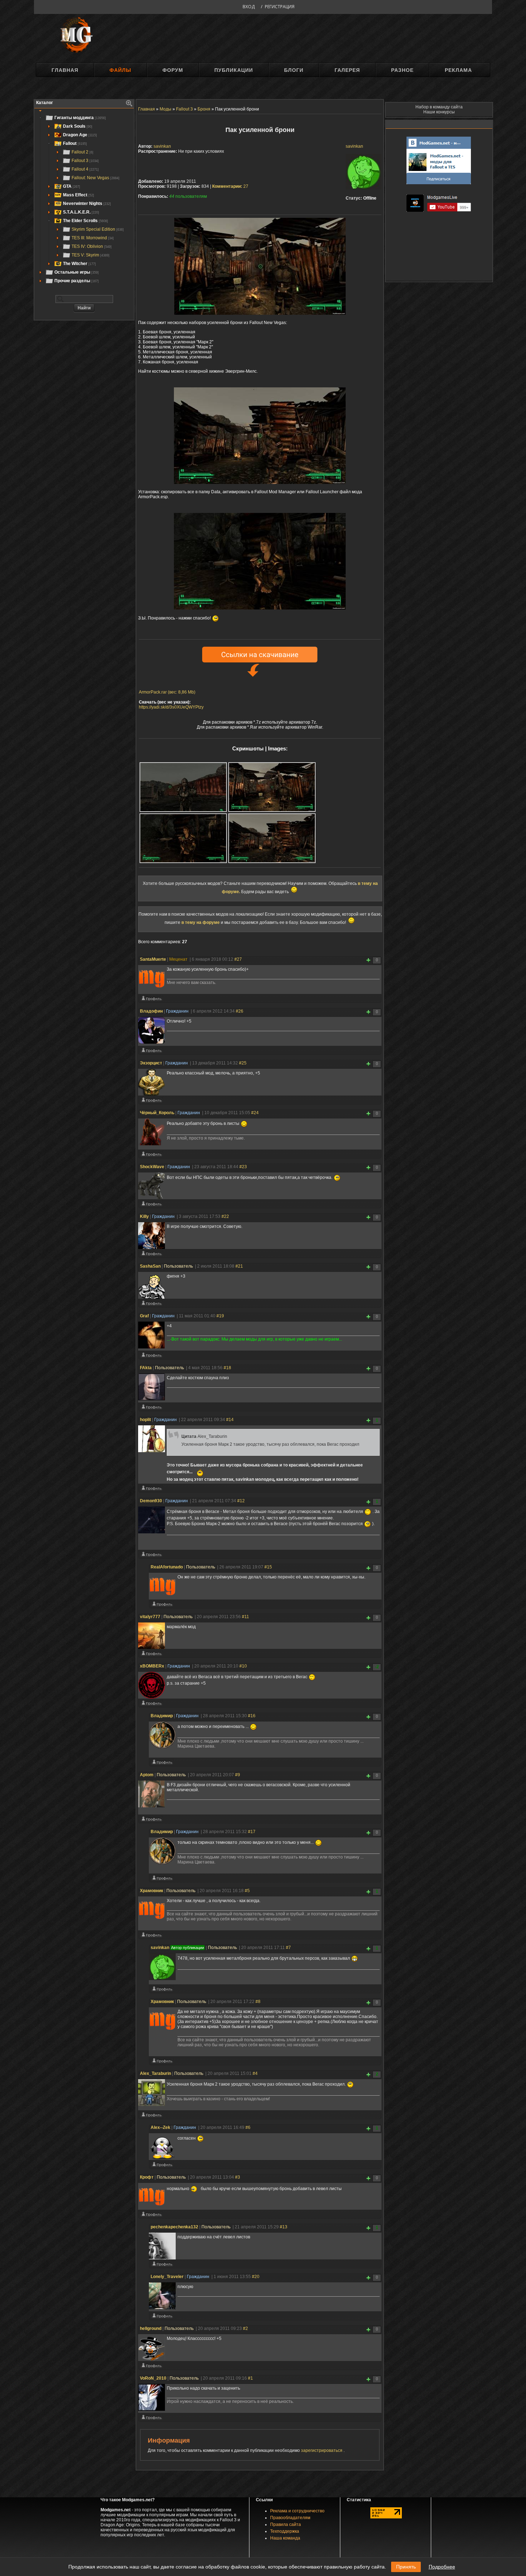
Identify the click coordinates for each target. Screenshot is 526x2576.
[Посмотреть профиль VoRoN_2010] (151, 2419)
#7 (288, 1948)
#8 (258, 2002)
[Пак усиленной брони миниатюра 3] (183, 838)
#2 (245, 2328)
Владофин (151, 1011)
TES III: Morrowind (93, 238)
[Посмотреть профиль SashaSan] (151, 1305)
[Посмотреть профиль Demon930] (151, 1556)
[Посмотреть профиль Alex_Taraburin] (151, 2116)
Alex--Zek (160, 2127)
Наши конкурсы (439, 112)
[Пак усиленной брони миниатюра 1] (183, 787)
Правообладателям (290, 2518)
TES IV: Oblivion (92, 246)
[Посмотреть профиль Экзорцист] (151, 1102)
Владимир (162, 1716)
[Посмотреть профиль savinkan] (162, 1990)
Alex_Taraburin (155, 2073)
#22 (225, 1216)
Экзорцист (151, 1063)
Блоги (294, 70)
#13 (284, 2227)
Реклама (458, 70)
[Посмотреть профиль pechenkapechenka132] (162, 2266)
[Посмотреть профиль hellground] (151, 2367)
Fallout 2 (82, 152)
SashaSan (150, 1266)
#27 (238, 959)
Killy (144, 1216)
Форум (173, 70)
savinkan (354, 146)
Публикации (234, 70)
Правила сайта (286, 2524)
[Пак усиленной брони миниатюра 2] (272, 787)
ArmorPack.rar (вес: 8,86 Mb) (167, 692)
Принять (406, 2567)
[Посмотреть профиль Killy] (151, 1255)
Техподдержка (285, 2531)
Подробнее (442, 2567)
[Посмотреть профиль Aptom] (151, 1821)
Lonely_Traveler (167, 2277)
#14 (230, 1420)
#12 (241, 1501)
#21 (239, 1266)
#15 (268, 1567)
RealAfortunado (167, 1567)
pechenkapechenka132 (174, 2227)
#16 (252, 1716)
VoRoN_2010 (153, 2378)
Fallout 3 (85, 161)
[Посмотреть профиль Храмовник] (151, 1936)
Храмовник (152, 1891)
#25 (243, 1063)
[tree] (84, 199)
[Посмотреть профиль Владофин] (151, 1052)
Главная (65, 70)
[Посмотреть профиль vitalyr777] (151, 1655)
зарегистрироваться (322, 2450)
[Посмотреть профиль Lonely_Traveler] (162, 2317)
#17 (252, 1832)
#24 (255, 1113)
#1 (250, 2378)
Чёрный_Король (157, 1113)
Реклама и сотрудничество (297, 2511)
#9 (238, 1775)
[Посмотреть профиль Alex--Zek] (162, 2166)
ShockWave (152, 1167)
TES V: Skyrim (91, 255)
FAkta (146, 1368)
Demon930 (151, 1501)
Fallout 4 (85, 169)
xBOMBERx (152, 1666)
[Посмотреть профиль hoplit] (151, 1490)
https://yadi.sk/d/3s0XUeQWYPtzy (171, 707)
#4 (255, 2073)
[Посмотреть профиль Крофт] (151, 2216)
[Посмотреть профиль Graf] (151, 1357)
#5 (247, 1891)
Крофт (147, 2177)
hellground (151, 2328)
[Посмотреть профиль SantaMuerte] (151, 1000)
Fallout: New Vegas (96, 178)
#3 (238, 2177)
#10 (243, 1666)
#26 (240, 1011)
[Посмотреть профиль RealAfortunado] (162, 1606)
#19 (220, 1316)
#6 (248, 2127)
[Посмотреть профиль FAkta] (151, 1409)
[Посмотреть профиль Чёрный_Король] (151, 1156)
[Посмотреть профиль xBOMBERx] (151, 1705)
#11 (245, 1617)
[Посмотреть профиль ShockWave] (151, 1205)
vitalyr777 (150, 1617)
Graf (144, 1316)
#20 (256, 2277)
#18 (227, 1368)
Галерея (347, 70)
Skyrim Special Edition (98, 229)
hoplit (145, 1420)
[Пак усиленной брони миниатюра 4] (272, 838)
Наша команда (285, 2538)
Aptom (147, 1775)
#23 (243, 1167)
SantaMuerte (153, 959)
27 (230, 186)
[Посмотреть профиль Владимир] (162, 1764)
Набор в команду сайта (439, 107)
